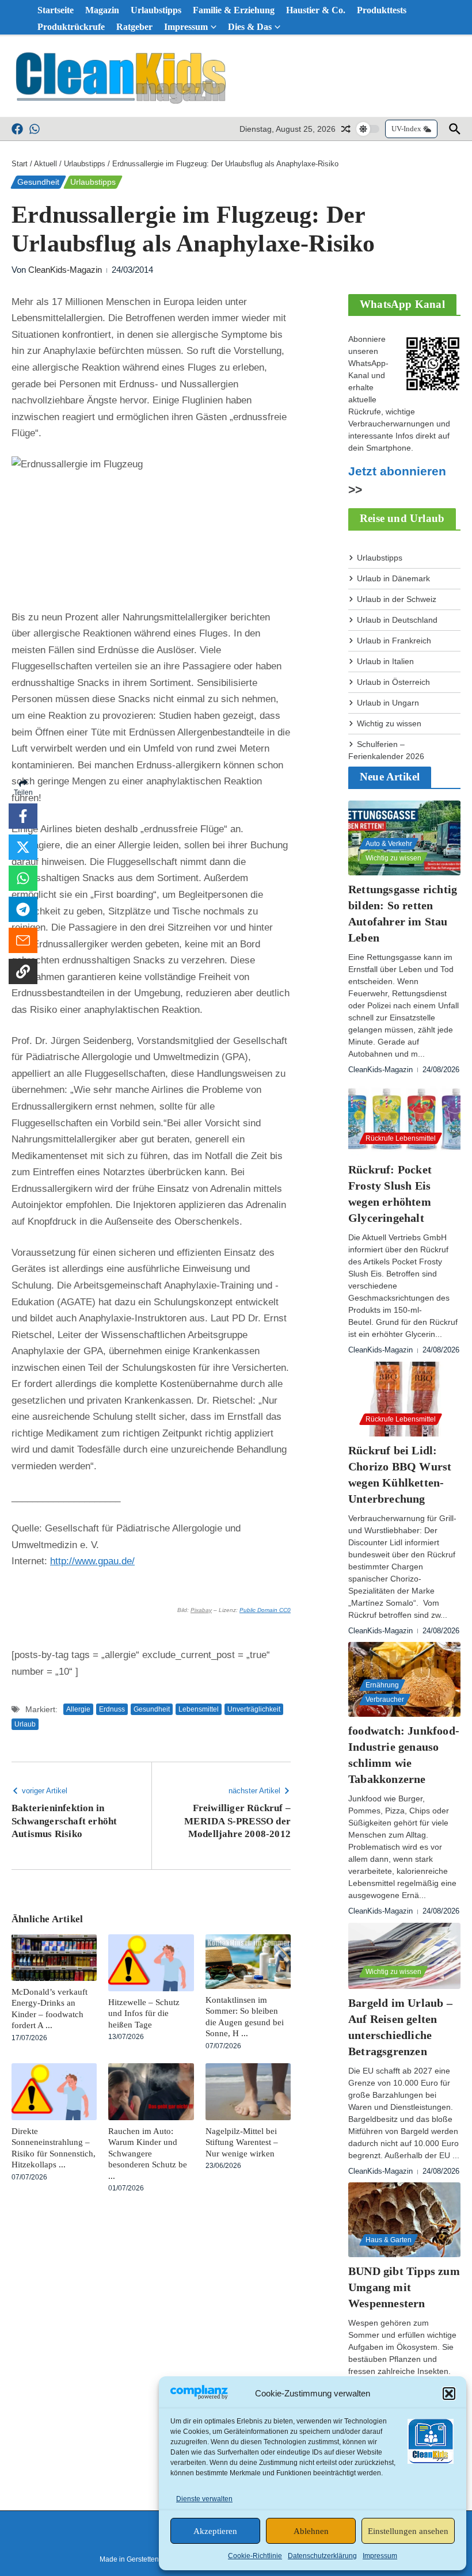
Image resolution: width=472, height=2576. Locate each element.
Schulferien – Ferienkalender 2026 (386, 750)
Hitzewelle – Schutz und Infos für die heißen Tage (144, 2013)
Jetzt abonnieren (397, 471)
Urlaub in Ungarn (388, 703)
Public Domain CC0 (265, 1610)
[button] (449, 2394)
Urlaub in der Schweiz (397, 599)
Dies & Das (250, 27)
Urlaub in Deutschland (397, 620)
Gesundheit (38, 182)
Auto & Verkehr (389, 844)
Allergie (78, 1709)
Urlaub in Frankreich (394, 641)
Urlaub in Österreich (393, 682)
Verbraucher (385, 1699)
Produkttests (382, 10)
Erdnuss (112, 1709)
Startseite (56, 10)
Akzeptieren (215, 2531)
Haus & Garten (389, 2240)
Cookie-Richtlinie (255, 2556)
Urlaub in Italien (385, 661)
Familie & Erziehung (234, 10)
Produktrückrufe (71, 27)
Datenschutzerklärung (322, 2556)
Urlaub (25, 1724)
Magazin (102, 10)
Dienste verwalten (204, 2499)
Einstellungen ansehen (408, 2531)
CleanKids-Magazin (65, 270)
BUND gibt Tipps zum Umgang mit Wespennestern (404, 2287)
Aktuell (45, 164)
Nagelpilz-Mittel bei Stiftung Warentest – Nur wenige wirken (242, 2142)
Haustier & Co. (316, 10)
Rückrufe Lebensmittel (401, 1138)
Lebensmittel (199, 1709)
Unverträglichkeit (254, 1709)
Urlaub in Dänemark (393, 578)
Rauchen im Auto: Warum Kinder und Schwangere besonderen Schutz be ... (148, 2154)
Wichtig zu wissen (389, 723)
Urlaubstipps (156, 10)
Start (20, 164)
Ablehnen (311, 2531)
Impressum (380, 2556)
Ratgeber (134, 27)
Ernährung (382, 1685)
